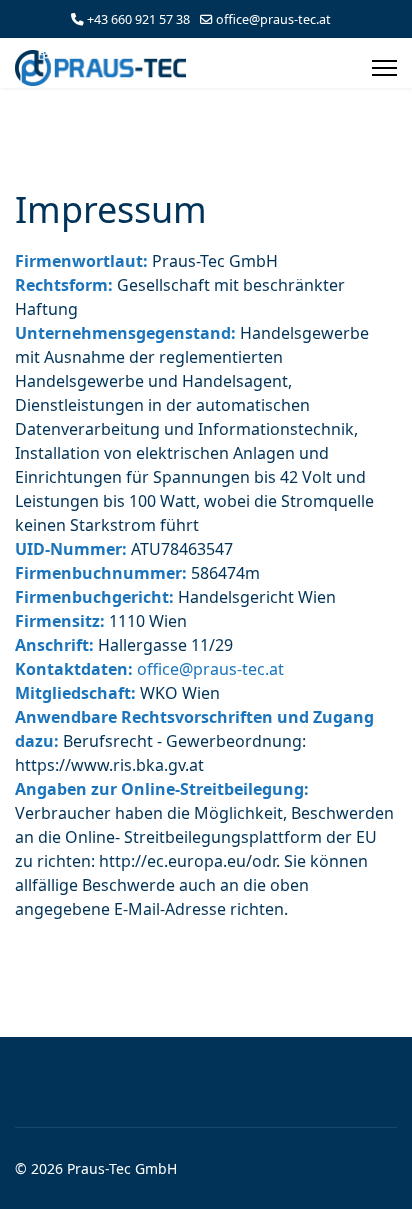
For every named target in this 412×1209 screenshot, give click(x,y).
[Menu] (384, 68)
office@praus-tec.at (273, 19)
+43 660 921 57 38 (138, 19)
